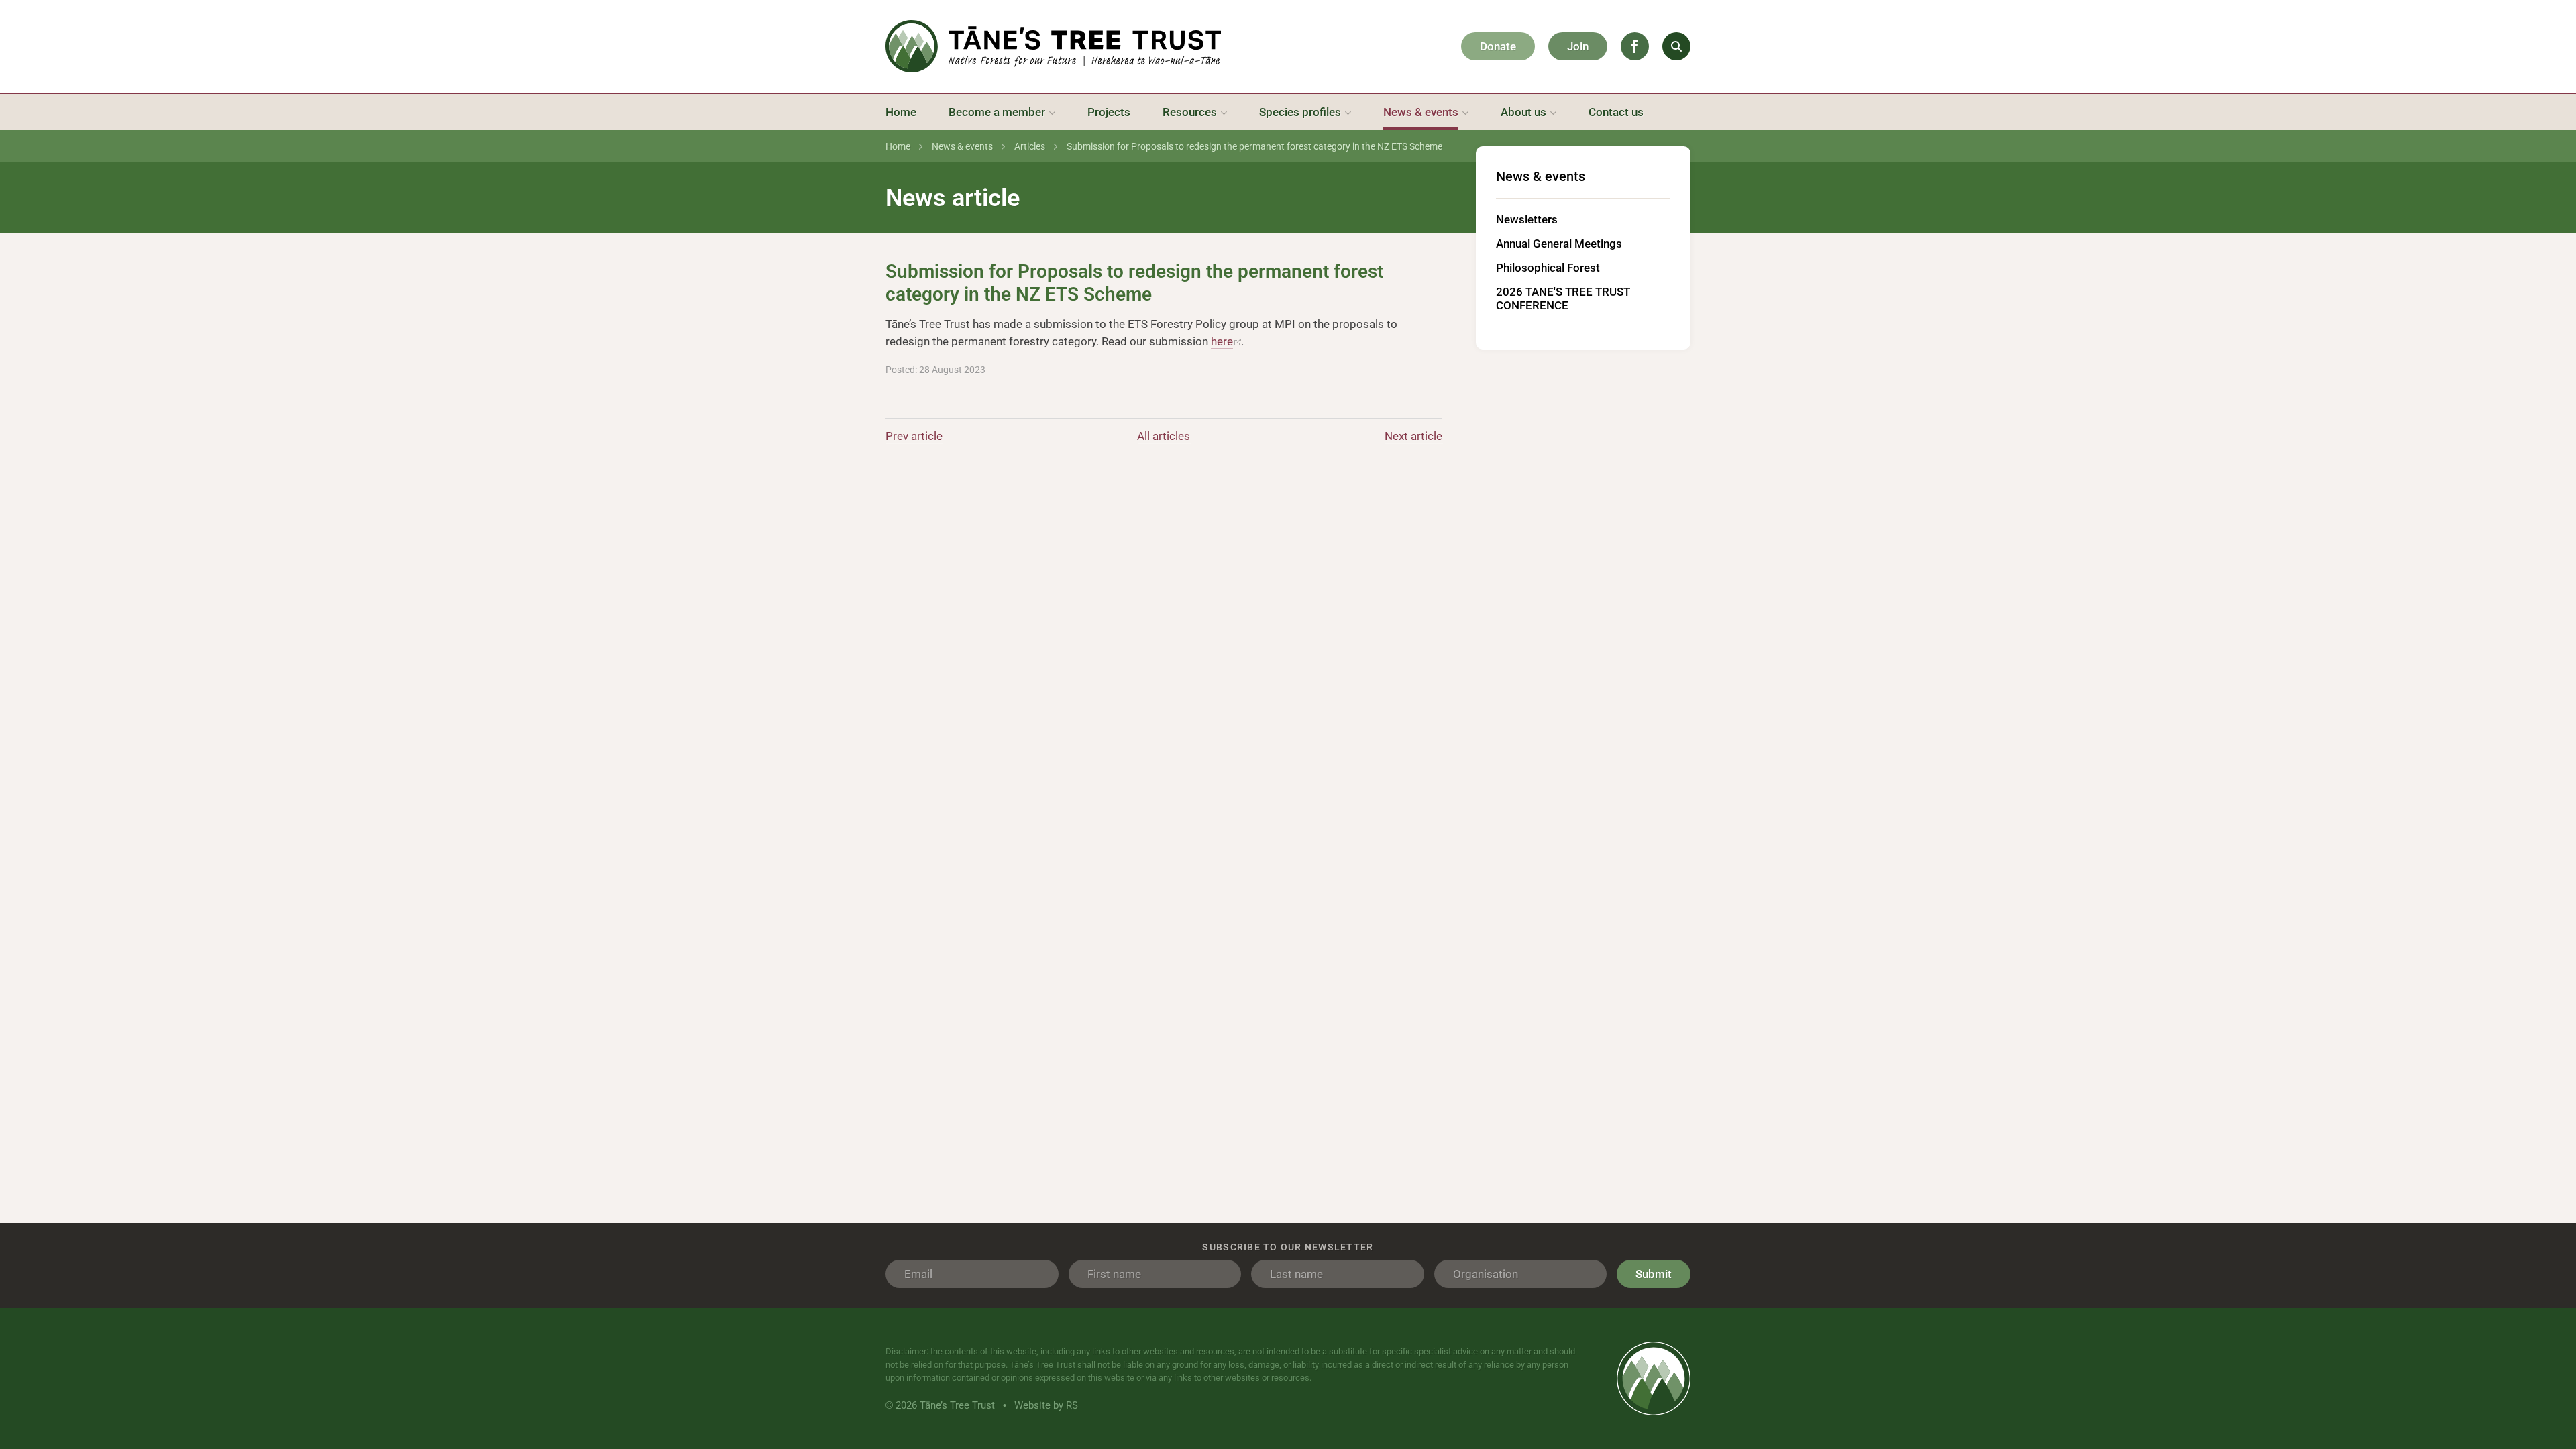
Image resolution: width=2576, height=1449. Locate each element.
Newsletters (1527, 219)
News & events (962, 146)
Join (1578, 46)
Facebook (1635, 46)
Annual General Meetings (1559, 244)
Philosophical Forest (1548, 268)
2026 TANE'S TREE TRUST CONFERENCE (1563, 299)
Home (898, 146)
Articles (1030, 146)
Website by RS (1046, 1405)
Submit (1654, 1274)
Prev (914, 436)
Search (1676, 46)
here (1222, 341)
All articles (1164, 436)
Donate (1498, 46)
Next (1413, 436)
